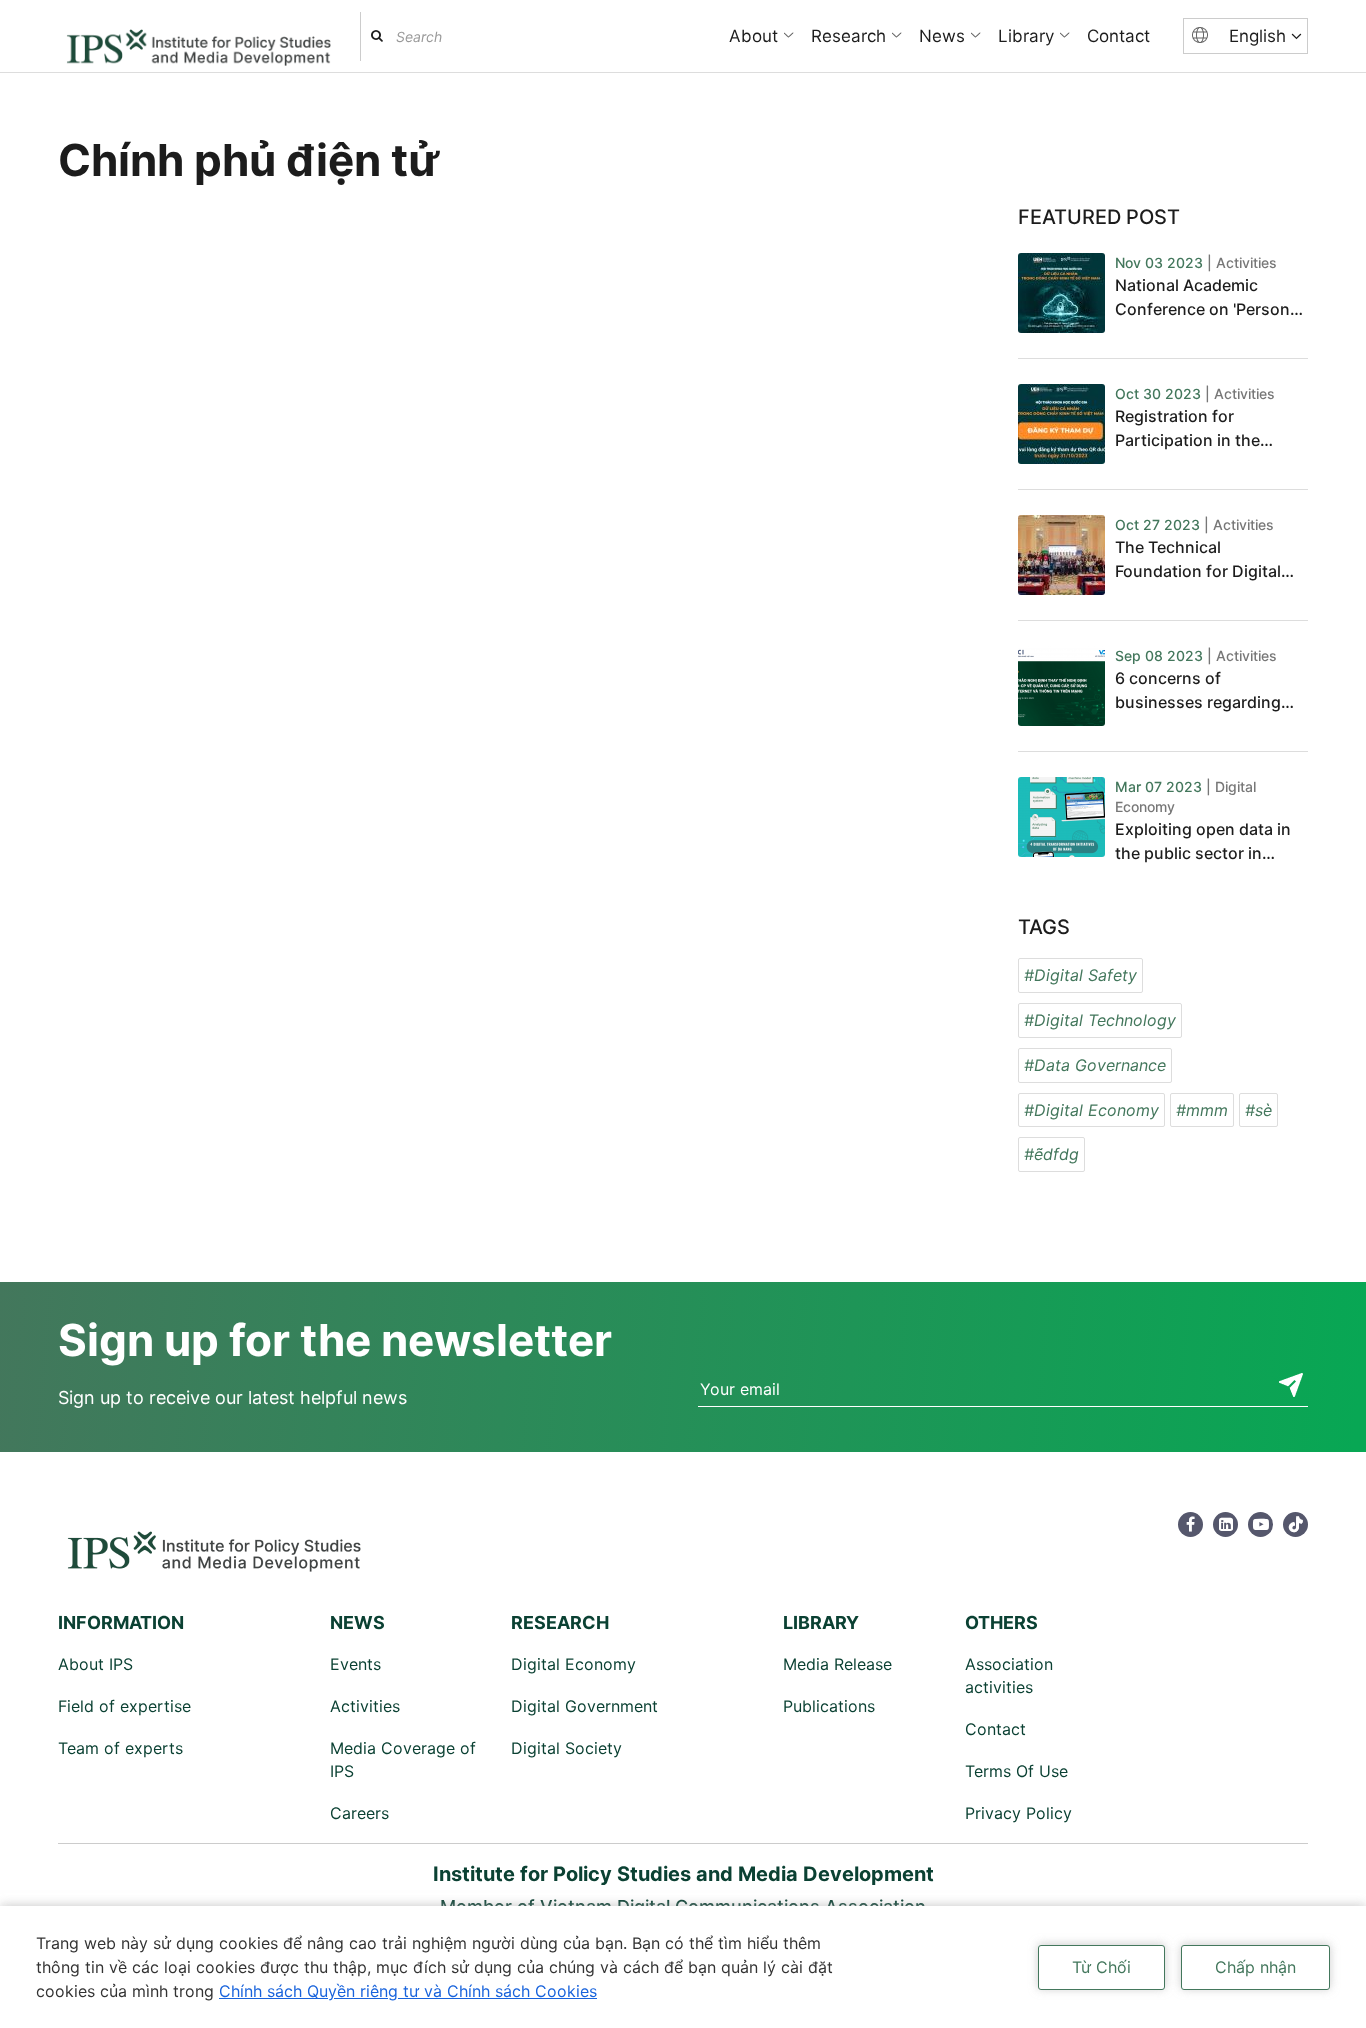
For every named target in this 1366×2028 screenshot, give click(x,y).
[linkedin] (1225, 1524)
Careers (359, 1813)
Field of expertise (124, 1706)
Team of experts (120, 1748)
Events (355, 1664)
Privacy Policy (1018, 1813)
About (753, 36)
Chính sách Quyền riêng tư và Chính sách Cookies (408, 1991)
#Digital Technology (1100, 1020)
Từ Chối (1101, 1967)
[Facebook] (1190, 1524)
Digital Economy (573, 1664)
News (942, 36)
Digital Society (566, 1748)
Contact (1118, 36)
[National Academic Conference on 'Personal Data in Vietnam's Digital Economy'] (1061, 293)
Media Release (837, 1664)
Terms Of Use (1016, 1771)
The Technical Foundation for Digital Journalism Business (1198, 560)
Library (1026, 36)
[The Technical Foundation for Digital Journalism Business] (1061, 555)
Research (848, 36)
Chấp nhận (1255, 1967)
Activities (365, 1706)
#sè (1258, 1110)
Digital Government (584, 1706)
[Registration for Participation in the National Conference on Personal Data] (1061, 424)
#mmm (1202, 1110)
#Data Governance (1095, 1065)
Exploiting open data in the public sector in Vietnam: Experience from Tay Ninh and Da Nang (1203, 842)
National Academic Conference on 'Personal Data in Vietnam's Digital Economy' (1209, 298)
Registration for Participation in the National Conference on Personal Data (1206, 429)
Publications (829, 1706)
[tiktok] (1295, 1524)
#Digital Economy (1091, 1110)
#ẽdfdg (1051, 1154)
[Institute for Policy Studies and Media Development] (199, 39)
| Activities (1242, 262)
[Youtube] (1260, 1524)
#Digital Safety (1080, 975)
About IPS (95, 1664)
